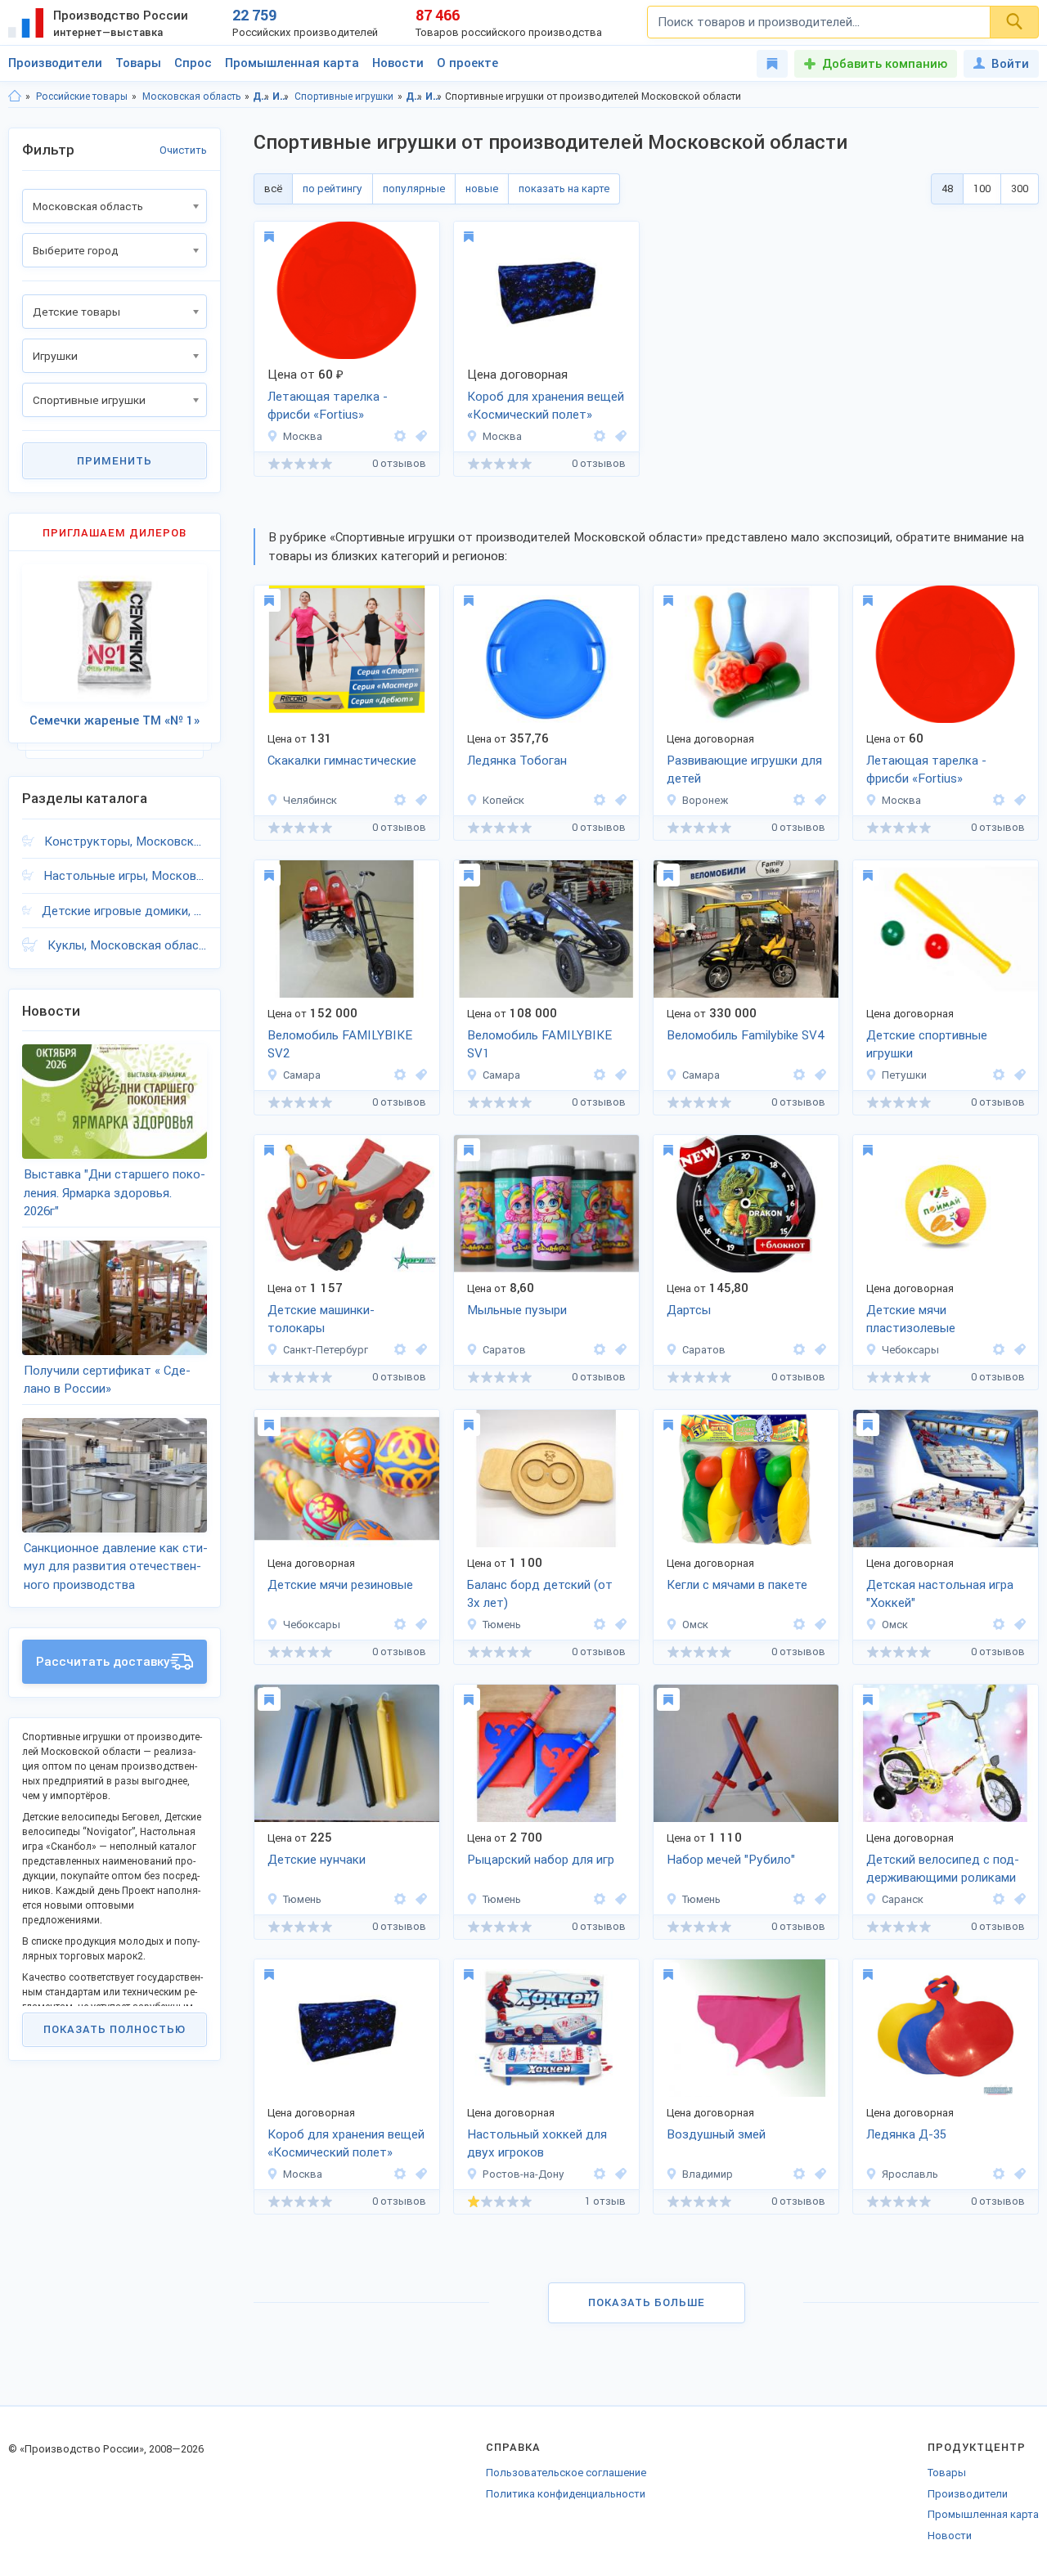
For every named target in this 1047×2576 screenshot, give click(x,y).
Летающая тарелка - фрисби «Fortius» (328, 406)
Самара (302, 1075)
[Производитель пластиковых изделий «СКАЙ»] (400, 436)
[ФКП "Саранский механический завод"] (999, 1899)
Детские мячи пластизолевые (911, 1319)
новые (482, 188)
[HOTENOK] (600, 436)
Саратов (504, 1350)
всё (273, 188)
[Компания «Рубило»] (400, 1899)
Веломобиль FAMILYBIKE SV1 (539, 1045)
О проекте (467, 63)
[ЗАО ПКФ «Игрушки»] (799, 800)
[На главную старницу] (15, 96)
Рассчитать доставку (103, 1662)
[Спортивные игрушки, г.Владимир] (818, 2174)
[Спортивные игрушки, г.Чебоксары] (1018, 1350)
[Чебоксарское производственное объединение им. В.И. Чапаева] (999, 1350)
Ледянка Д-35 (906, 2134)
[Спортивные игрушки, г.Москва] (419, 436)
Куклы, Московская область (127, 945)
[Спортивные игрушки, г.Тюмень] (618, 1625)
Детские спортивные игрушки (927, 1045)
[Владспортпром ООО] (799, 2174)
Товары (138, 63)
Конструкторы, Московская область (126, 841)
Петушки (904, 1075)
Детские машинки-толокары (321, 1319)
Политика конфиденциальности (566, 2494)
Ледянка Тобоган (517, 761)
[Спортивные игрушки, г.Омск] (818, 1625)
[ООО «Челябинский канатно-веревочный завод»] (400, 800)
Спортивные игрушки (344, 96)
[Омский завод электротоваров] (999, 1625)
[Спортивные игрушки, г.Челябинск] (419, 800)
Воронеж (705, 800)
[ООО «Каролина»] (600, 2174)
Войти (1010, 64)
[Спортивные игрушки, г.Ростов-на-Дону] (618, 2174)
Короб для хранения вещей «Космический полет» (546, 406)
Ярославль (910, 2174)
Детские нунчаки (317, 1860)
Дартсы (689, 1310)
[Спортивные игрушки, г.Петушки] (1018, 1075)
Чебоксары (910, 1350)
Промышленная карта (292, 63)
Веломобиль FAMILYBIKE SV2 (340, 1045)
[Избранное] (772, 64)
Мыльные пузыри (517, 1310)
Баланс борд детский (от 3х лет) (540, 1594)
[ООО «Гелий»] (600, 1350)
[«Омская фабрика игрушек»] (799, 1625)
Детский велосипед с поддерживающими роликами (943, 1869)
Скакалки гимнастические (342, 761)
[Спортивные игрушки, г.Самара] (419, 1075)
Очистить (183, 150)
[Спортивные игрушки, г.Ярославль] (1018, 2174)
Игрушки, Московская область (434, 96)
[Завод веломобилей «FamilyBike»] (400, 1075)
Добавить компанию (885, 64)
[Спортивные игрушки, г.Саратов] (618, 1350)
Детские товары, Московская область (414, 96)
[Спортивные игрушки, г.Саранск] (1018, 1899)
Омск (695, 1625)
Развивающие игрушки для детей (744, 770)
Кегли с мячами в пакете (737, 1585)
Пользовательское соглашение (566, 2473)
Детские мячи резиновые (340, 1585)
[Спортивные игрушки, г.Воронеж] (818, 800)
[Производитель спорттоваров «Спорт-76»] (999, 2174)
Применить (115, 461)
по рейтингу (333, 188)
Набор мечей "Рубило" (731, 1860)
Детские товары (261, 96)
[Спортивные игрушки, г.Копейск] (618, 800)
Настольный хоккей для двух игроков (537, 2144)
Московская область (191, 96)
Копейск (503, 800)
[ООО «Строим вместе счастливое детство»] (999, 1075)
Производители (55, 63)
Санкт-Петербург (326, 1350)
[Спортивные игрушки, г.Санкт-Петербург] (419, 1350)
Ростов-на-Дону (523, 2174)
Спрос (193, 63)
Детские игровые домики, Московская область (124, 911)
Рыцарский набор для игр (541, 1860)
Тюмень (502, 1625)
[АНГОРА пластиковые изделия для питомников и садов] (600, 800)
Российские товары (82, 96)
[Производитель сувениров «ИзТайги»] (600, 1625)
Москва (303, 436)
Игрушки (281, 96)
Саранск (903, 1899)
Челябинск (310, 800)
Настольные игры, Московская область (125, 876)
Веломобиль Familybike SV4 (745, 1035)
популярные (414, 188)
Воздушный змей (716, 2134)
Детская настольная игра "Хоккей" (940, 1594)
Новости (398, 63)
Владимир (708, 2174)
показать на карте (564, 188)
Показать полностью (115, 2029)
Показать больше (647, 2302)
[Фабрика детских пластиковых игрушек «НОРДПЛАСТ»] (400, 1350)
